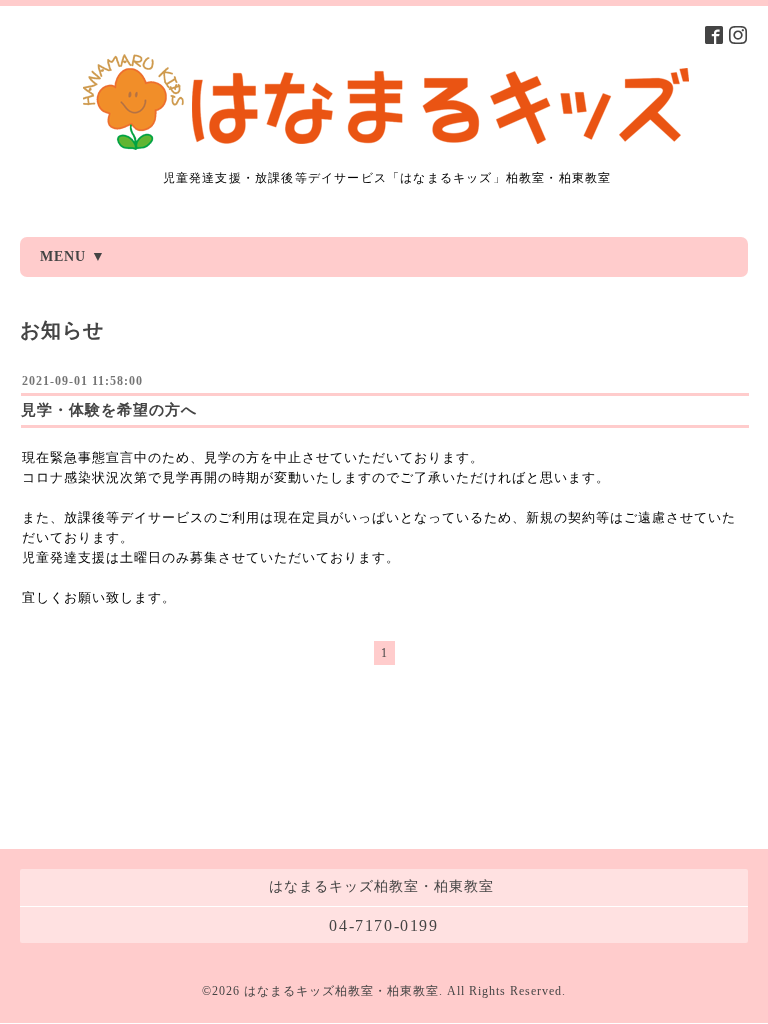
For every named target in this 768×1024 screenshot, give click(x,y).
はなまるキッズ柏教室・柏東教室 (341, 991)
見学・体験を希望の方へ (109, 410)
